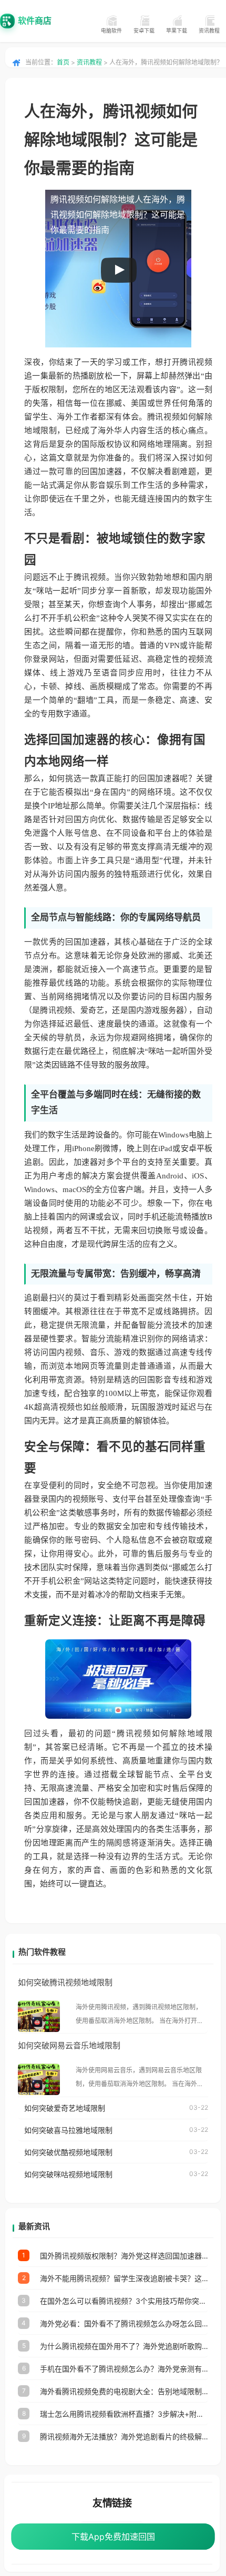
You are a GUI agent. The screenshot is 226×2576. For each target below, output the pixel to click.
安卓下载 (144, 30)
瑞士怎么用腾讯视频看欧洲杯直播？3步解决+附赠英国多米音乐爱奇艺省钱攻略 (124, 2414)
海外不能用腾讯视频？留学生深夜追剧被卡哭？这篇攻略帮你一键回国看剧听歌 (124, 2278)
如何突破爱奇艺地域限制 (65, 2108)
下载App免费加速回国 (113, 2537)
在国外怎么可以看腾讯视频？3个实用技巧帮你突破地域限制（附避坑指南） (124, 2301)
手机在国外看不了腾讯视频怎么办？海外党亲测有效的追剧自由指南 (124, 2369)
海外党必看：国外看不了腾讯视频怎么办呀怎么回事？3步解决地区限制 (124, 2323)
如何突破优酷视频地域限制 (68, 2152)
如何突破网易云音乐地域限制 (69, 2045)
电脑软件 (111, 30)
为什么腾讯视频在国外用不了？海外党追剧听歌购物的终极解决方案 (124, 2346)
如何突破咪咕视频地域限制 (68, 2174)
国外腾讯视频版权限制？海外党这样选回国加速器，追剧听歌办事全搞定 (124, 2256)
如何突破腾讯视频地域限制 (65, 1982)
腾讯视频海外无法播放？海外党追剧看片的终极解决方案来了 (124, 2436)
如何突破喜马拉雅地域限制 (68, 2130)
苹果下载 (177, 30)
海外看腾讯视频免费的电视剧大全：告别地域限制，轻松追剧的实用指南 (124, 2391)
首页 (63, 62)
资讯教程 (209, 30)
